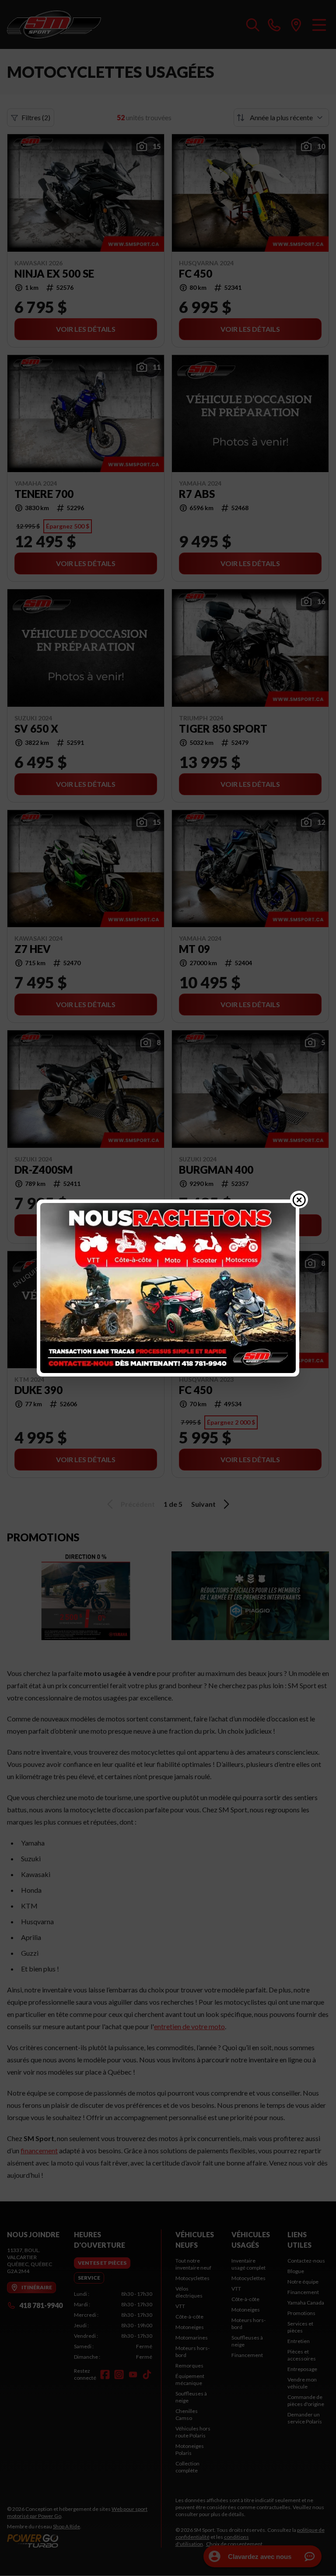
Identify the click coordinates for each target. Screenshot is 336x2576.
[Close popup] (299, 1199)
